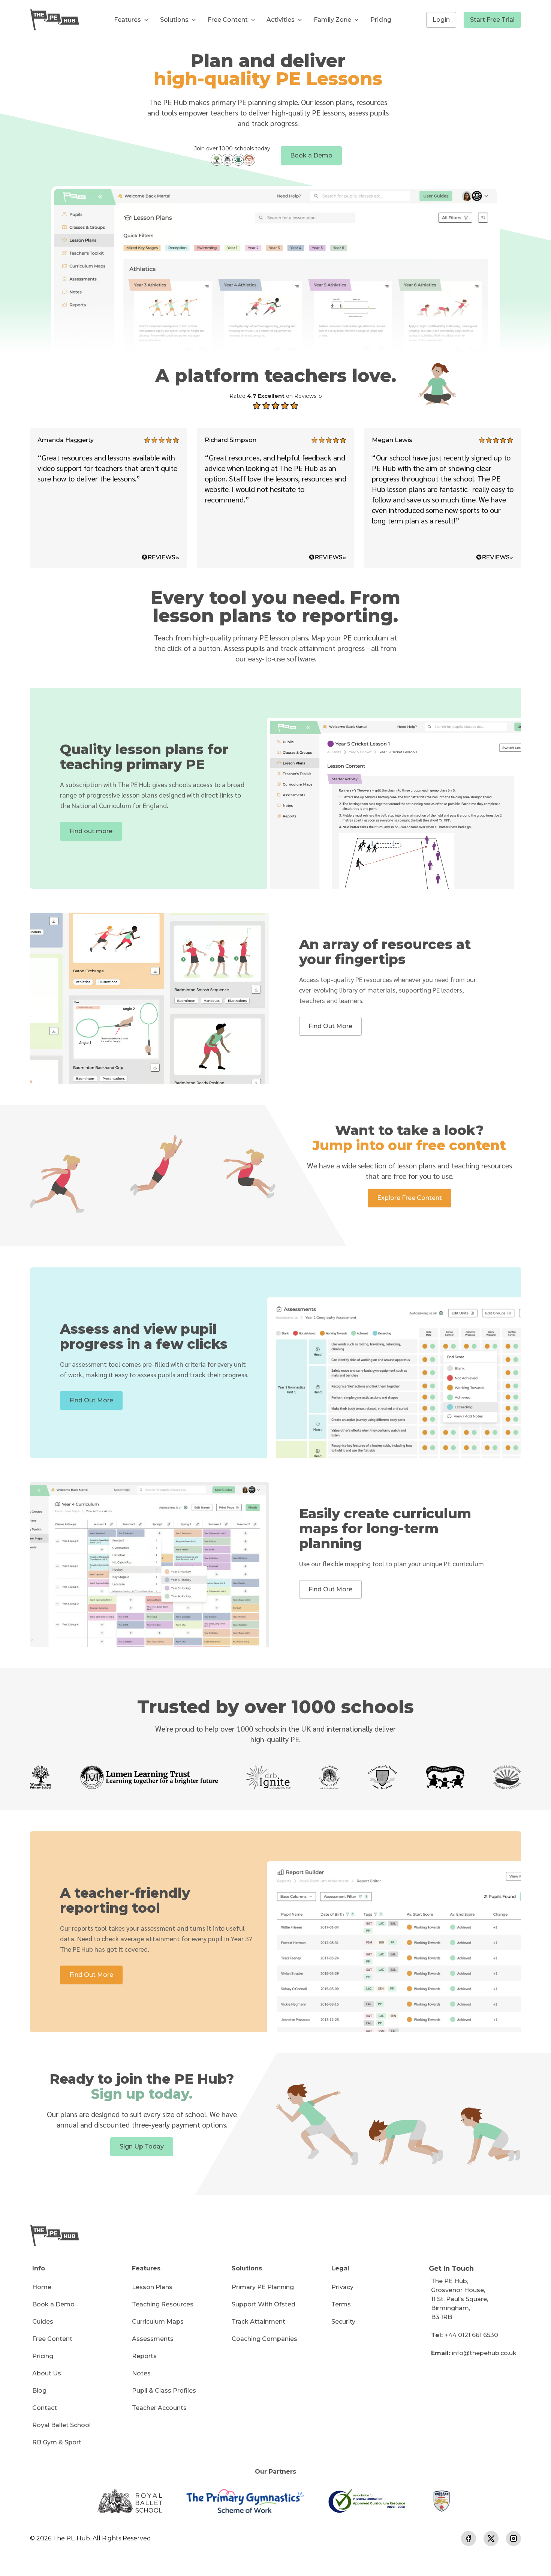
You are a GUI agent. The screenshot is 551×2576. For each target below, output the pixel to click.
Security (343, 2322)
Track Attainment (258, 2322)
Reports (144, 2356)
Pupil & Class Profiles (164, 2391)
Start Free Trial (492, 20)
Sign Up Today (142, 2146)
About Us (47, 2373)
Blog (39, 2391)
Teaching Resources (163, 2304)
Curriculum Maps (158, 2322)
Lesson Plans (152, 2287)
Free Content (52, 2339)
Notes (141, 2373)
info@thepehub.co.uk (484, 2353)
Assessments (153, 2339)
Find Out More (330, 1026)
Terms (341, 2304)
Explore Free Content (410, 1198)
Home (42, 2287)
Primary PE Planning (263, 2287)
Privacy (342, 2287)
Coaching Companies (264, 2339)
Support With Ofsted (264, 2304)
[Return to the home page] (55, 20)
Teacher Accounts (159, 2408)
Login (441, 20)
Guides (43, 2322)
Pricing (381, 20)
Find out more (91, 831)
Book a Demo (311, 155)
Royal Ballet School (61, 2425)
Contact (45, 2408)
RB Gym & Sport (57, 2442)
